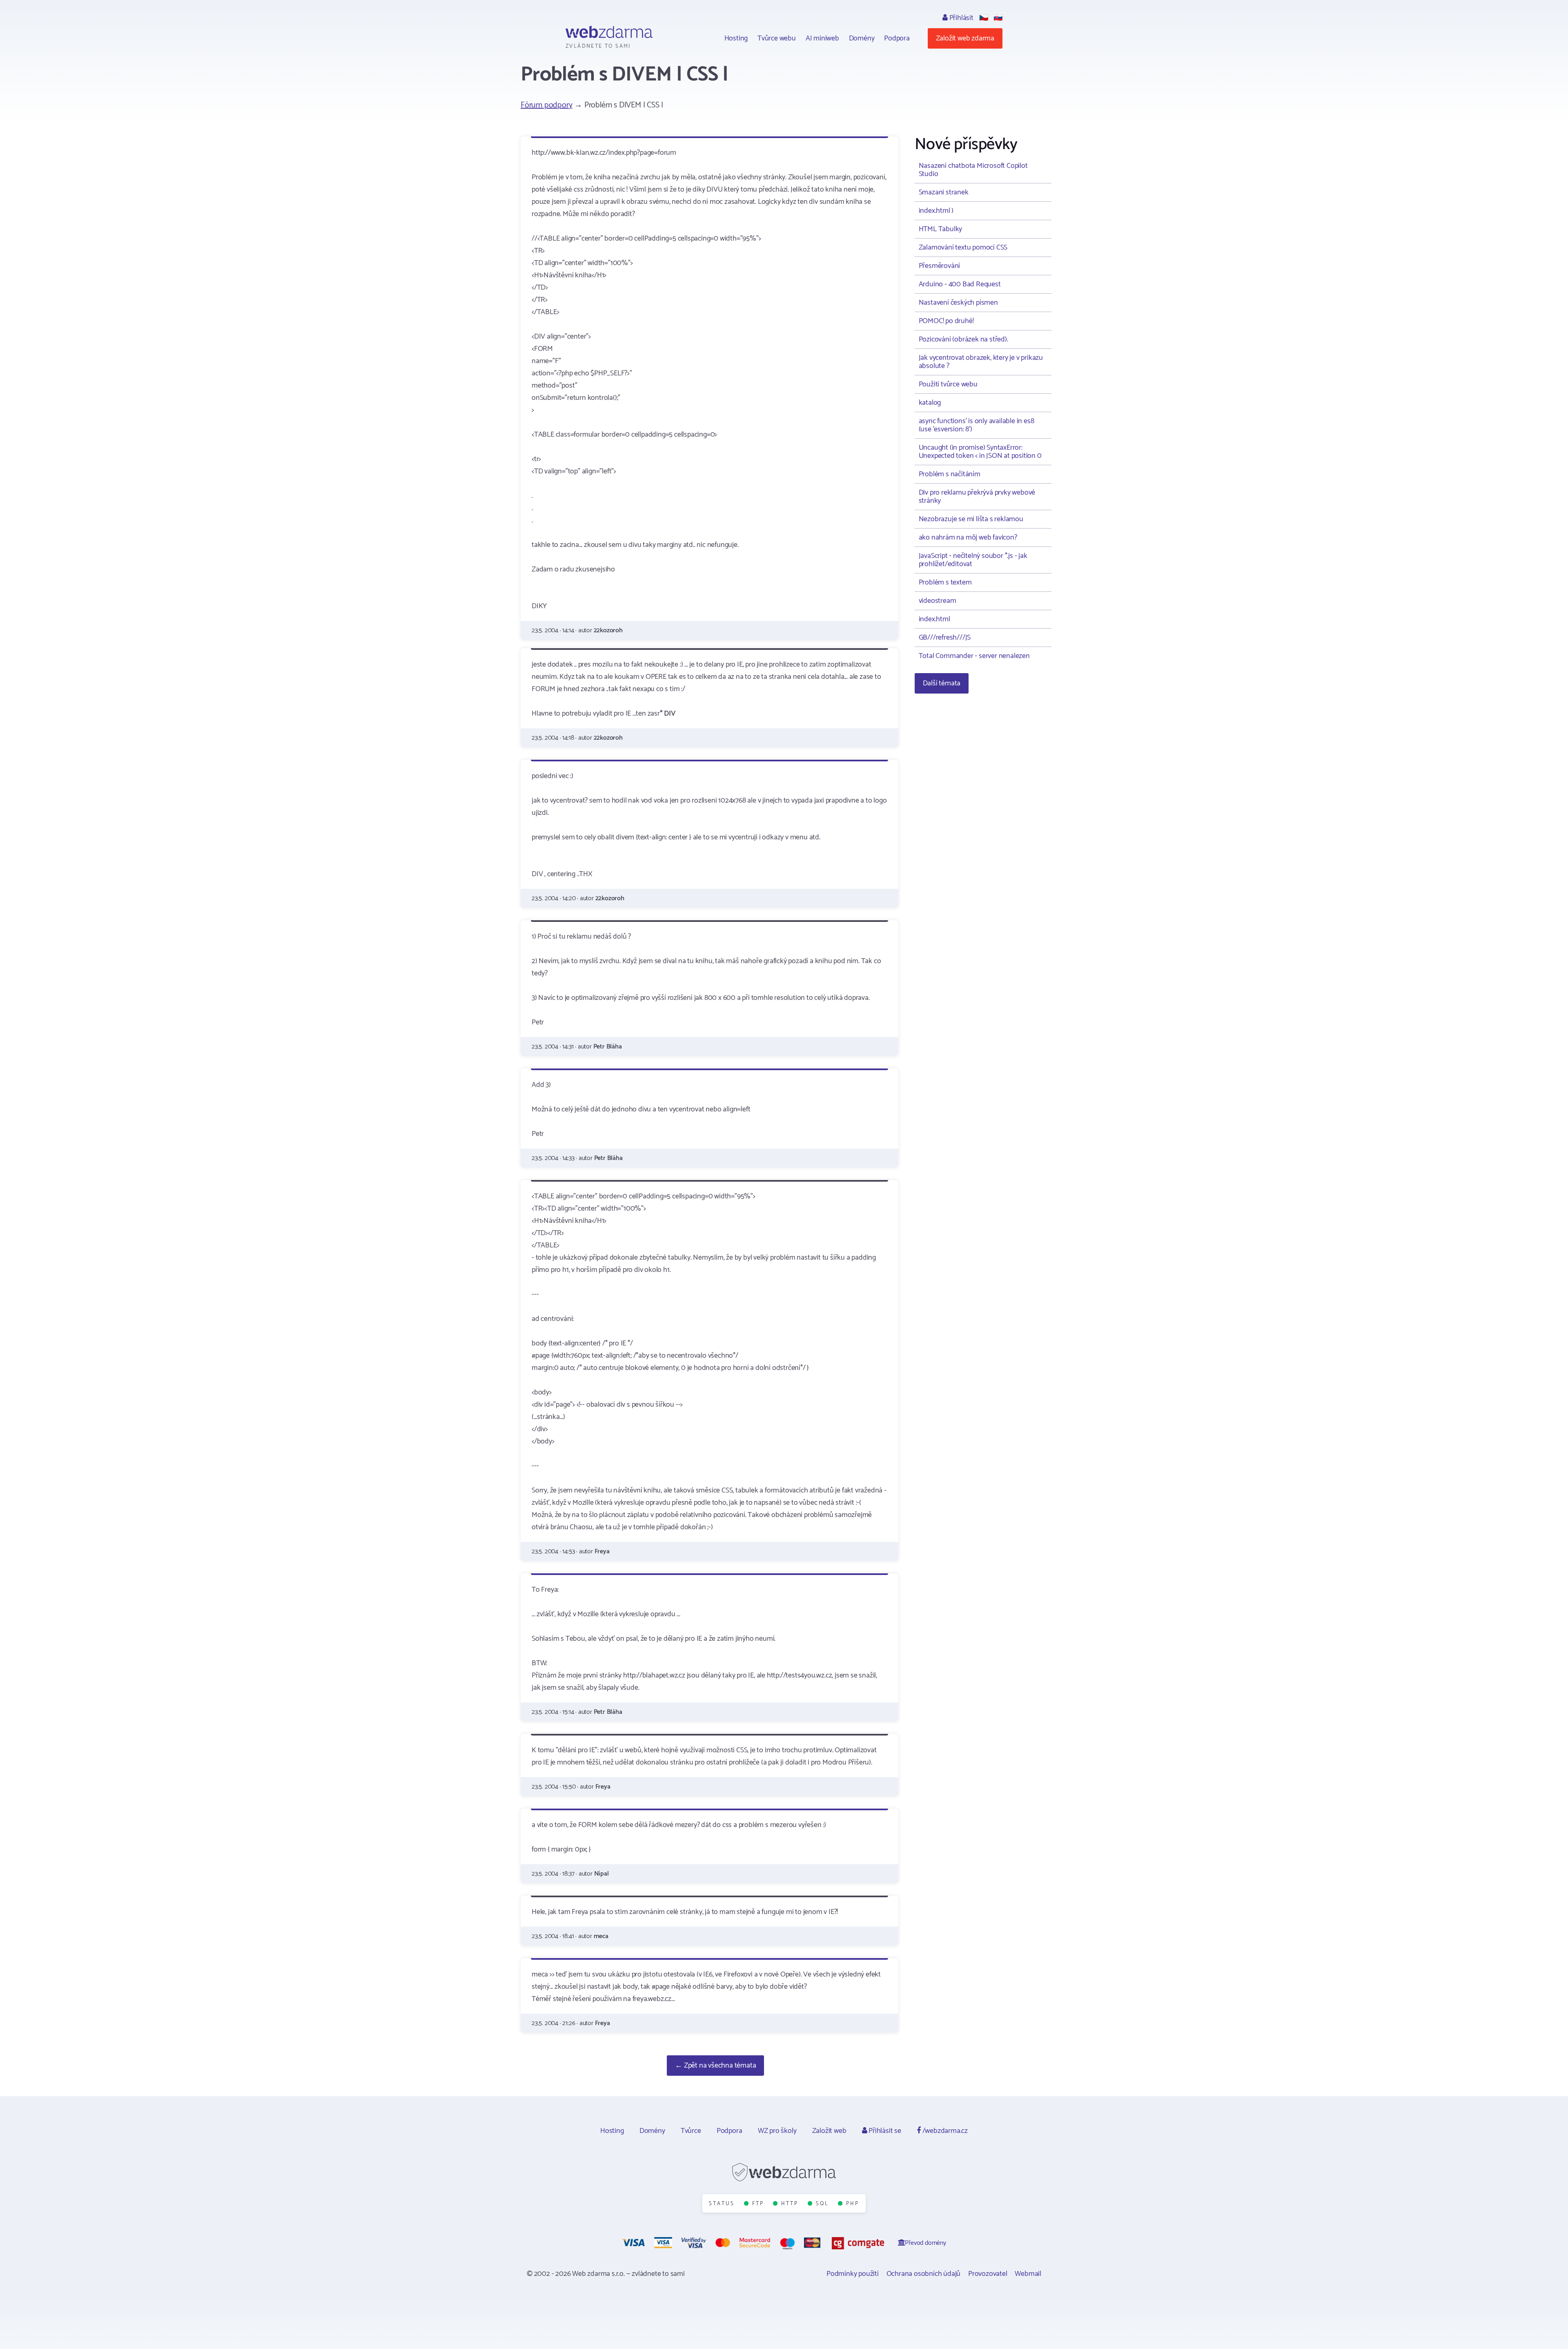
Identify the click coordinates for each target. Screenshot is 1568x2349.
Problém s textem (945, 582)
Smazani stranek (944, 192)
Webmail (1028, 2274)
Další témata (942, 683)
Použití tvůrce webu (948, 384)
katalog (930, 403)
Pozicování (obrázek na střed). (963, 339)
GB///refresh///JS (945, 638)
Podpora (897, 38)
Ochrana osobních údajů (924, 2274)
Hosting (736, 38)
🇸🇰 (998, 18)
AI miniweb (822, 38)
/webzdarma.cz (944, 2131)
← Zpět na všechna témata (715, 2066)
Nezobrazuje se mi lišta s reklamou (971, 519)
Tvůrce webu (777, 38)
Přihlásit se (884, 2131)
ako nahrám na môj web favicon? (968, 538)
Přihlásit (961, 18)
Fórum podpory (546, 105)
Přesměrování (940, 266)
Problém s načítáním (950, 474)
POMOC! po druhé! (946, 321)
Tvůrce (691, 2131)
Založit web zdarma (965, 38)
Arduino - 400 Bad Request (960, 284)
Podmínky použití (853, 2274)
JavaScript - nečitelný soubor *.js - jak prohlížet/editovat (973, 560)
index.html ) (936, 211)
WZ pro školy (777, 2131)
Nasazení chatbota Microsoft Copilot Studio (973, 170)
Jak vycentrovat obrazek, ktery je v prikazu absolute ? (981, 362)
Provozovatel (988, 2274)
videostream (938, 601)
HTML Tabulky (941, 229)
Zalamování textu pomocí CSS (963, 248)
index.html (934, 619)
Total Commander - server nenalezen (974, 656)
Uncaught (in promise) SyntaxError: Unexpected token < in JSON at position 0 (980, 452)
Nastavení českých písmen (958, 303)
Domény (862, 38)
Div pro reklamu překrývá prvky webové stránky (977, 497)
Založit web (829, 2131)
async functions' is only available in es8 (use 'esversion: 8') (977, 425)
